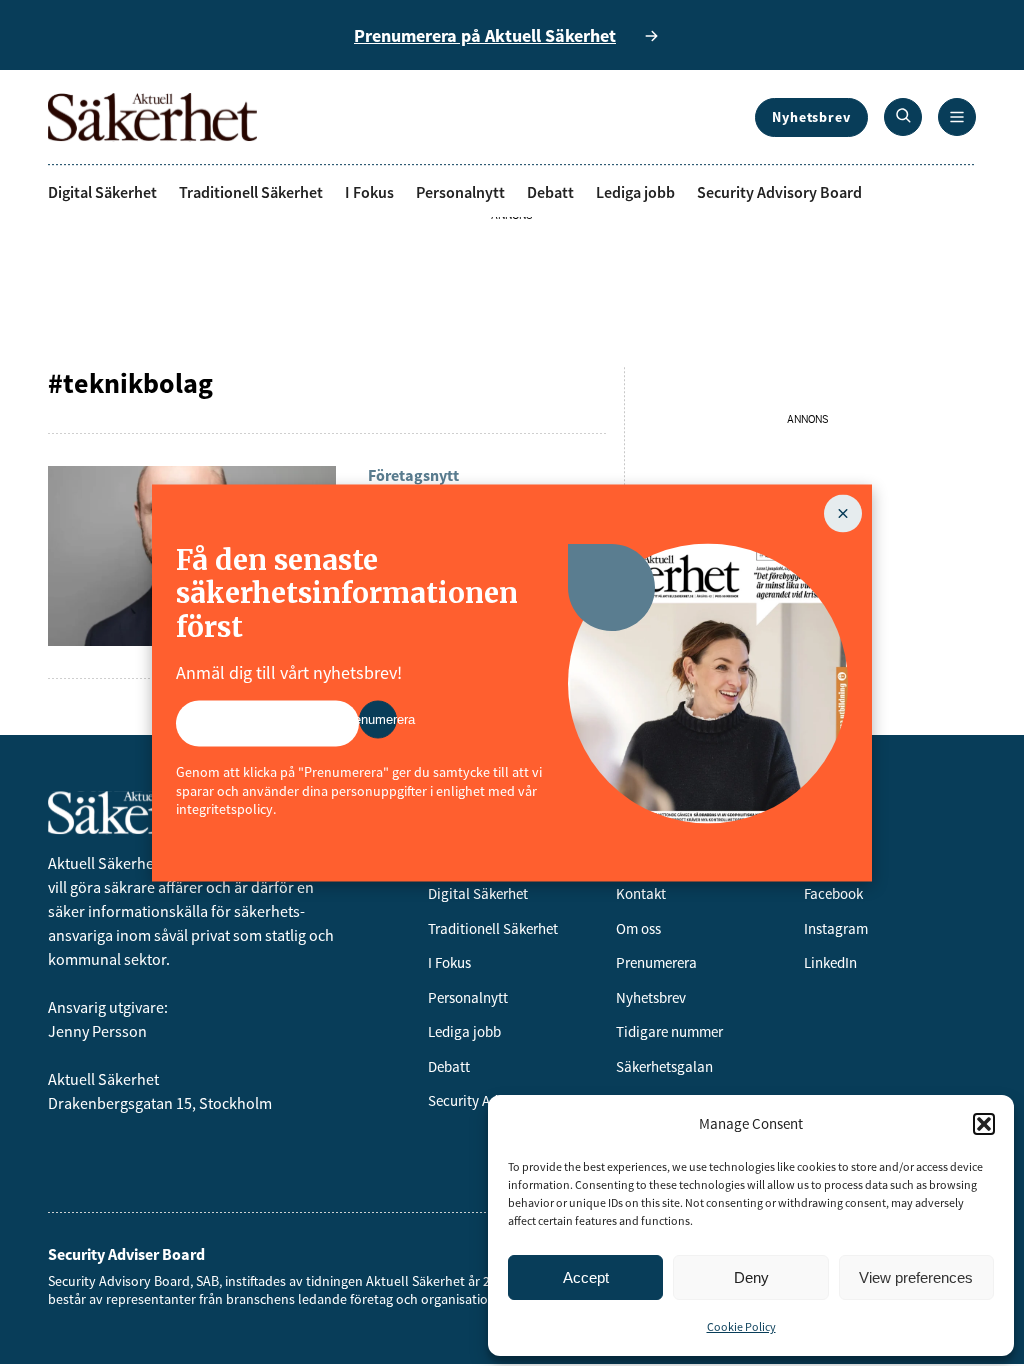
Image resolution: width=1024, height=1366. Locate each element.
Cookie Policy (741, 1326)
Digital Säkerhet (102, 192)
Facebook (833, 893)
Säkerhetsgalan (664, 1066)
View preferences (916, 1277)
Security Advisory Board (779, 192)
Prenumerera (656, 962)
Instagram (836, 928)
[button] (984, 1124)
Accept (586, 1277)
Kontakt (641, 893)
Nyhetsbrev (811, 117)
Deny (751, 1277)
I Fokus (369, 192)
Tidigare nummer (669, 1031)
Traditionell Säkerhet (251, 192)
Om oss (638, 928)
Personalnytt (460, 192)
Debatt (550, 192)
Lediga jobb (635, 192)
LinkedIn (830, 962)
